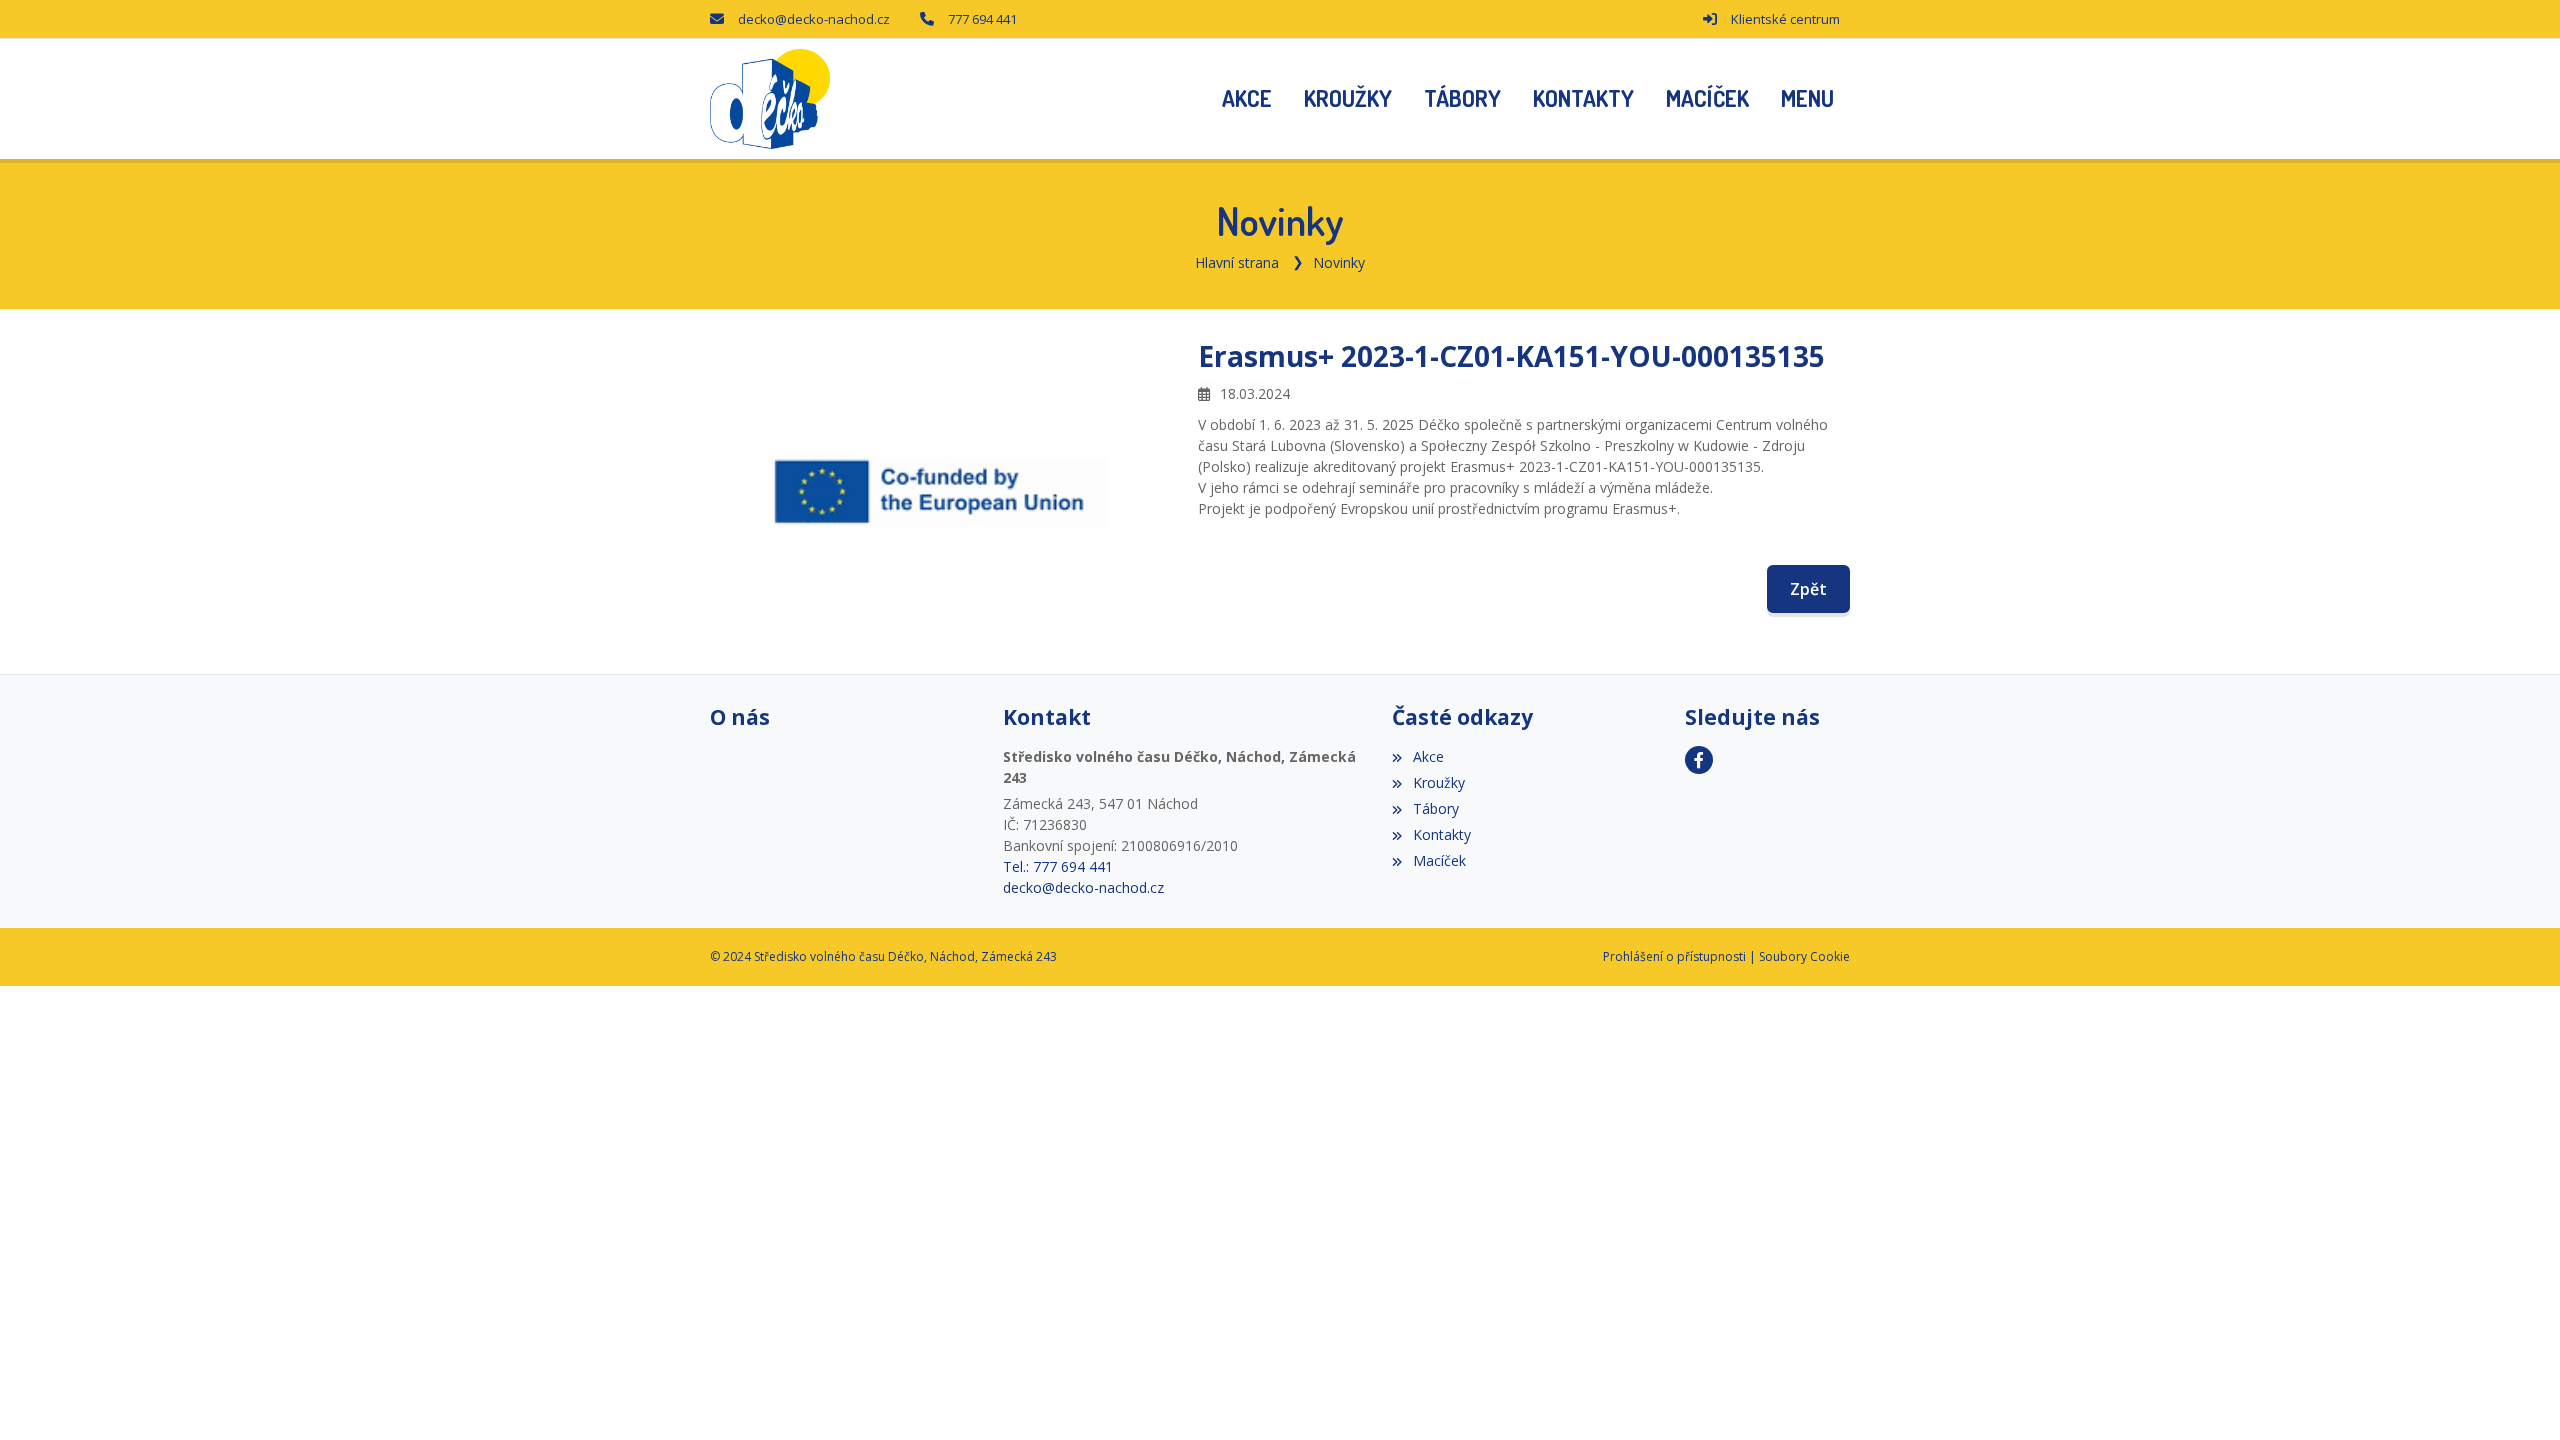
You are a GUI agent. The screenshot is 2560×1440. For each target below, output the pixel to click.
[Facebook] (1699, 760)
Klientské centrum (1785, 19)
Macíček (1439, 860)
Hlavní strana (1237, 262)
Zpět (1808, 589)
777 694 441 (982, 19)
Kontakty (1441, 834)
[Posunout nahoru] (2515, 1395)
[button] (1807, 99)
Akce (1428, 756)
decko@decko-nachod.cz (814, 19)
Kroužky (1438, 782)
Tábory (1435, 808)
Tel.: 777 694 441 (1058, 866)
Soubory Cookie (1804, 956)
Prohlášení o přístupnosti (1674, 956)
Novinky (1339, 262)
